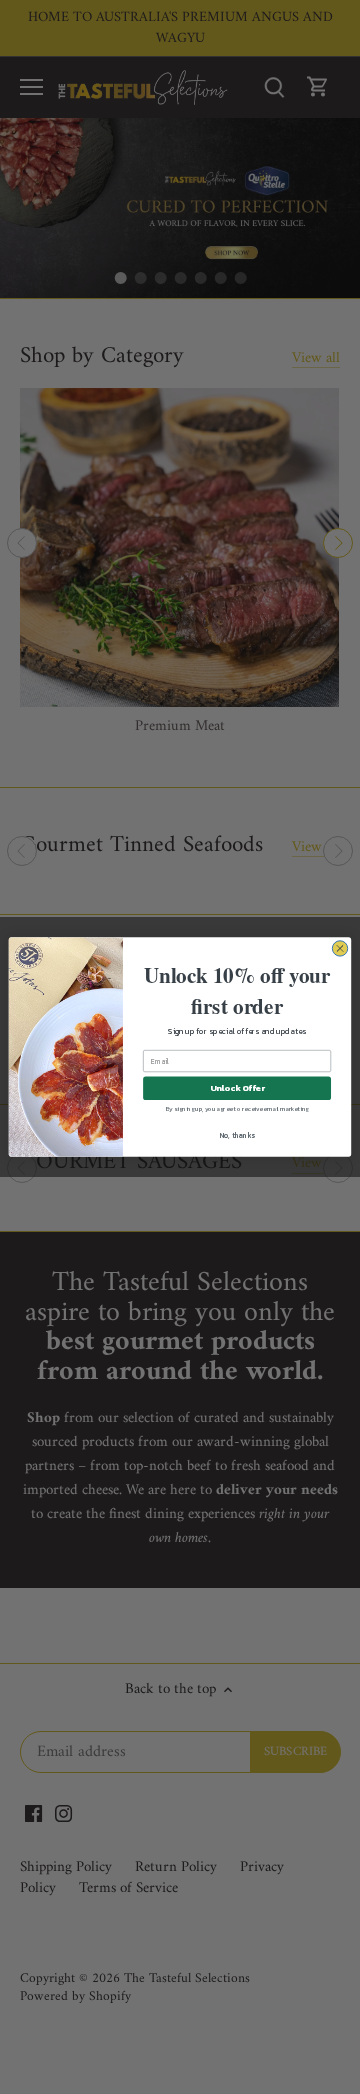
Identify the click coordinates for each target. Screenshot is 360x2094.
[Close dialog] (339, 948)
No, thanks (237, 1135)
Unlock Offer (237, 1088)
